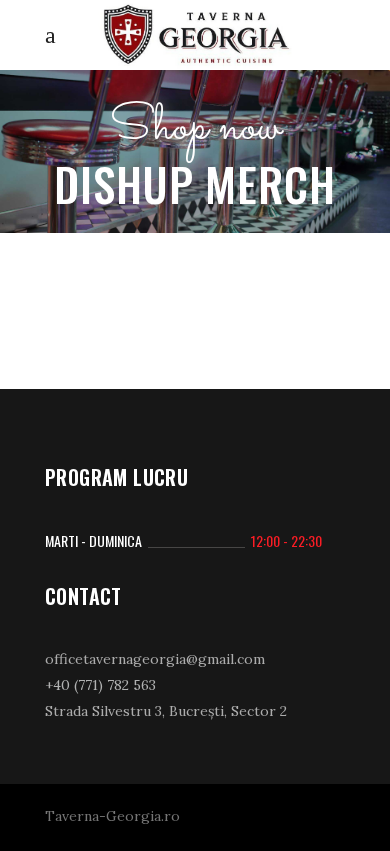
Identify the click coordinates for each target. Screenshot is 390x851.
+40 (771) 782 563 (100, 685)
